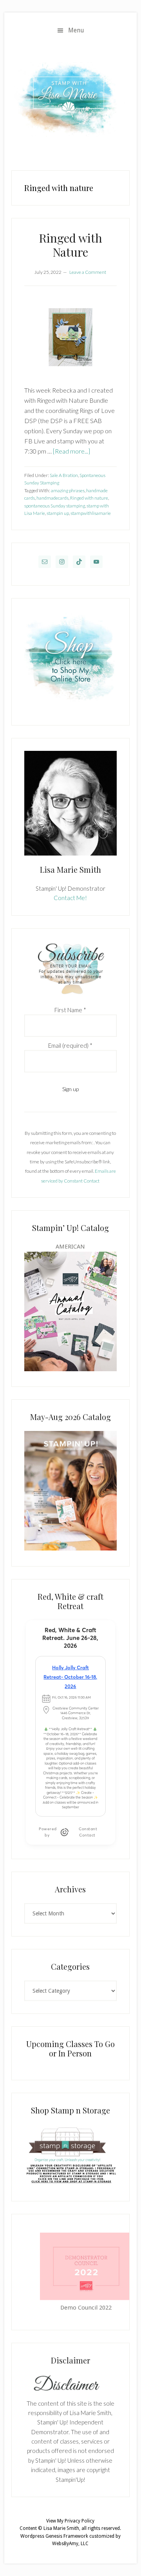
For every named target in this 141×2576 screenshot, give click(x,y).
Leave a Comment (88, 272)
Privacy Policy (80, 2521)
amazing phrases (68, 490)
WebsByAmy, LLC (70, 2544)
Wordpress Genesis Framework (54, 2536)
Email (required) (70, 1045)
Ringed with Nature (70, 245)
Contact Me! (70, 898)
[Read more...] (71, 451)
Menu (76, 30)
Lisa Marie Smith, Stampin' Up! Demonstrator (70, 99)
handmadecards (52, 498)
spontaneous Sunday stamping (55, 506)
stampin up (58, 513)
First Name (70, 1010)
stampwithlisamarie (91, 513)
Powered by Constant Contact (68, 1832)
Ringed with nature (89, 498)
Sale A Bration (64, 475)
